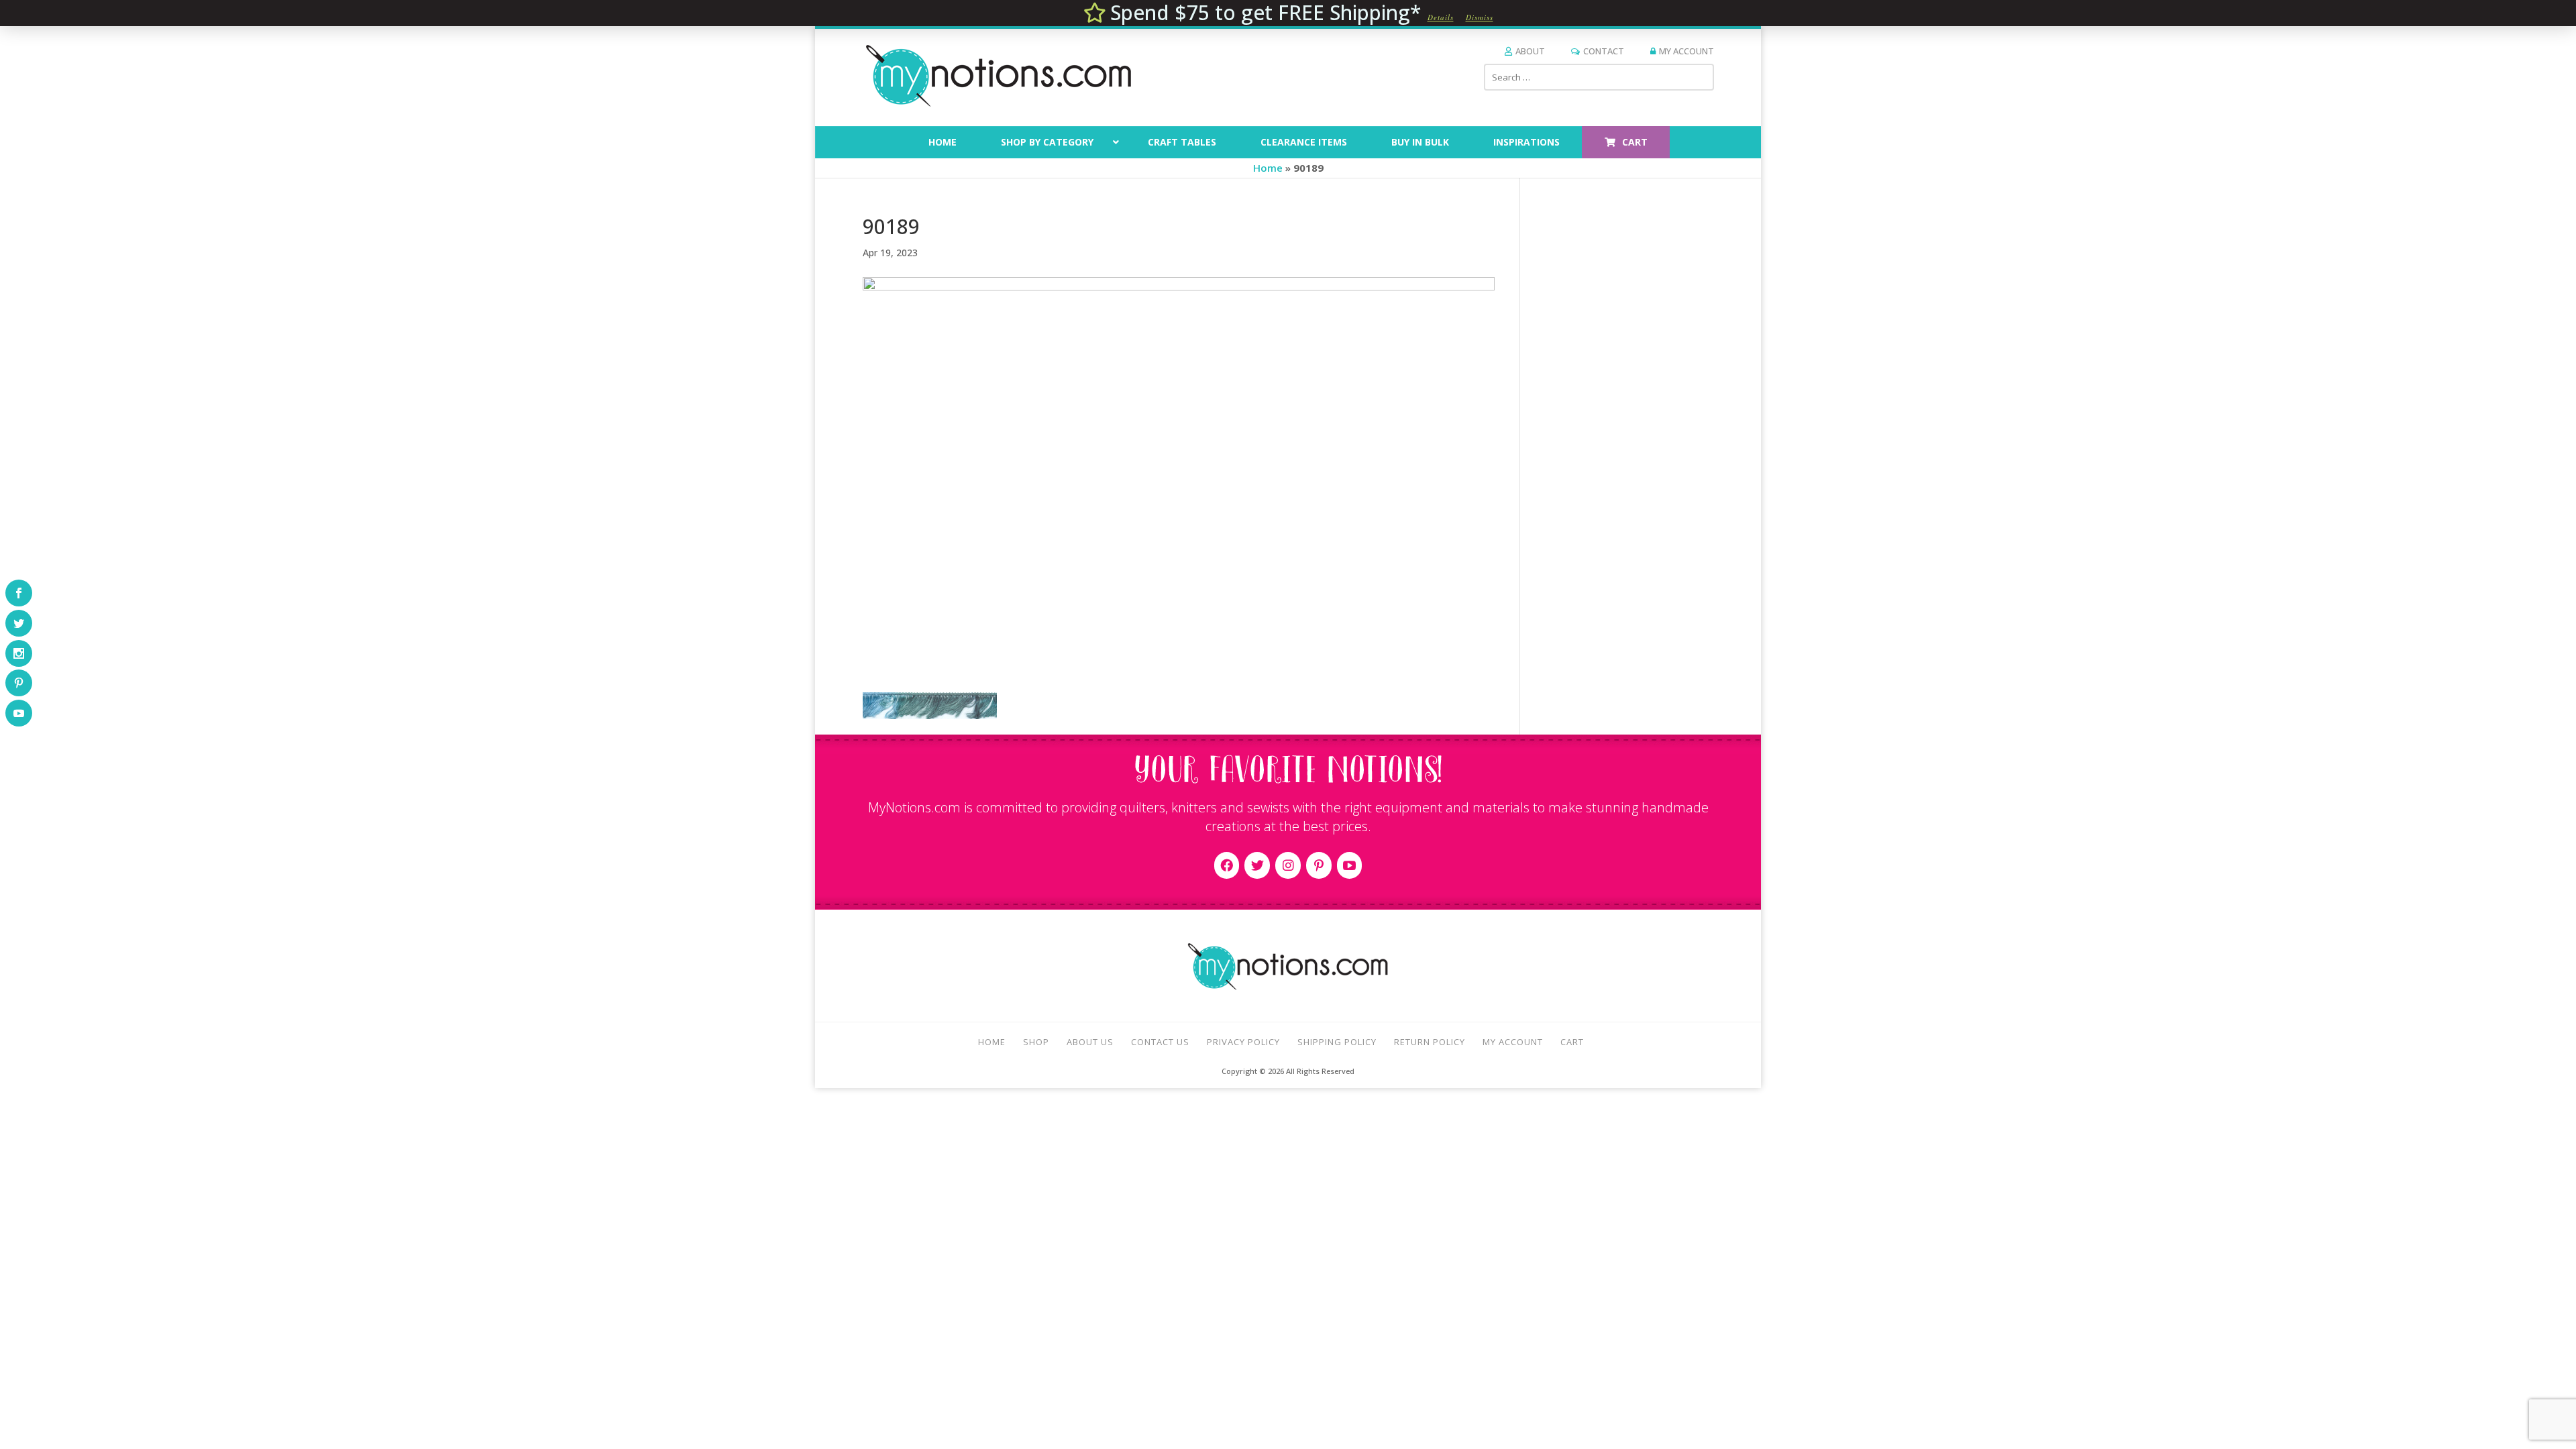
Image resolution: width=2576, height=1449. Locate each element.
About (1530, 51)
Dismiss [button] (1480, 17)
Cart (1572, 1042)
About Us (1090, 1042)
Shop (1036, 1042)
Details (1441, 17)
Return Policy (1430, 1042)
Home (1268, 168)
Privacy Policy (1243, 1042)
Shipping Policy (1337, 1042)
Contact (1604, 51)
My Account (1686, 51)
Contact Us (1160, 1042)
